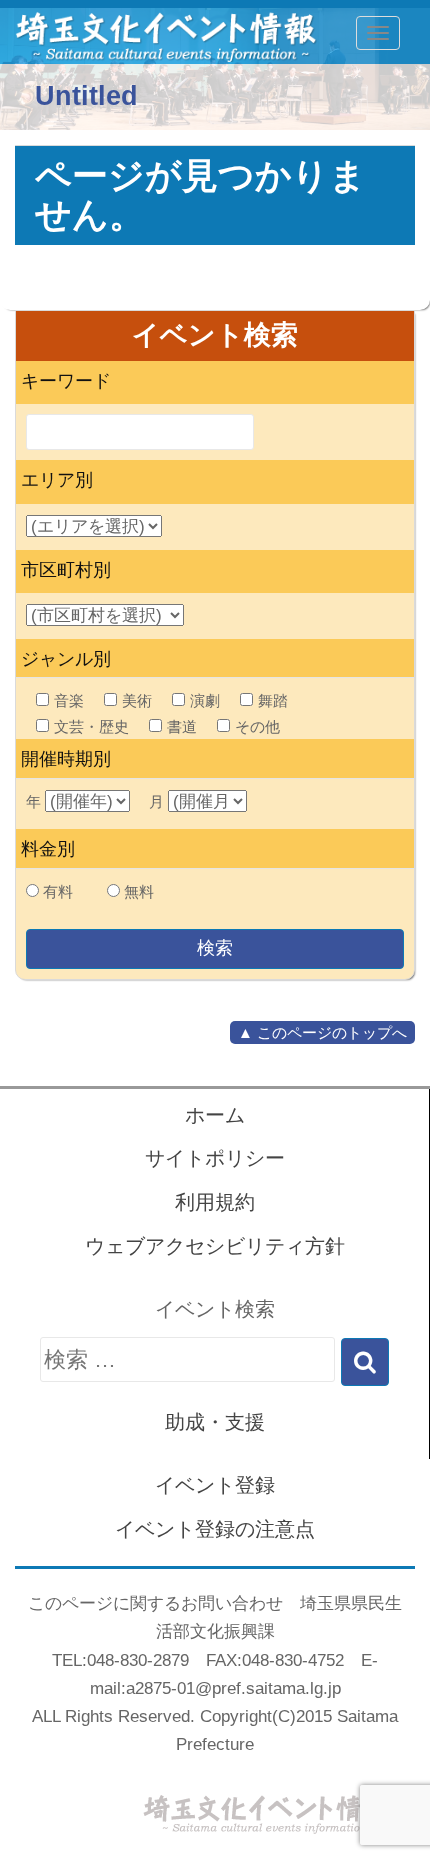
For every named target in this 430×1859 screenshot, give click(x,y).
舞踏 (273, 700)
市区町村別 (66, 570)
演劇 (205, 700)
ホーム (215, 1115)
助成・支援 (215, 1422)
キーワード (66, 381)
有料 (58, 891)
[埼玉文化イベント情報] (155, 33)
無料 (139, 891)
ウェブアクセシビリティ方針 (215, 1246)
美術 (137, 700)
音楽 (69, 700)
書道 (182, 726)
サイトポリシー (215, 1158)
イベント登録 (215, 1485)
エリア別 (57, 480)
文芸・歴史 (91, 726)
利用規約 (215, 1202)
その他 (257, 726)
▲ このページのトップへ (322, 1032)
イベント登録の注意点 (215, 1529)
